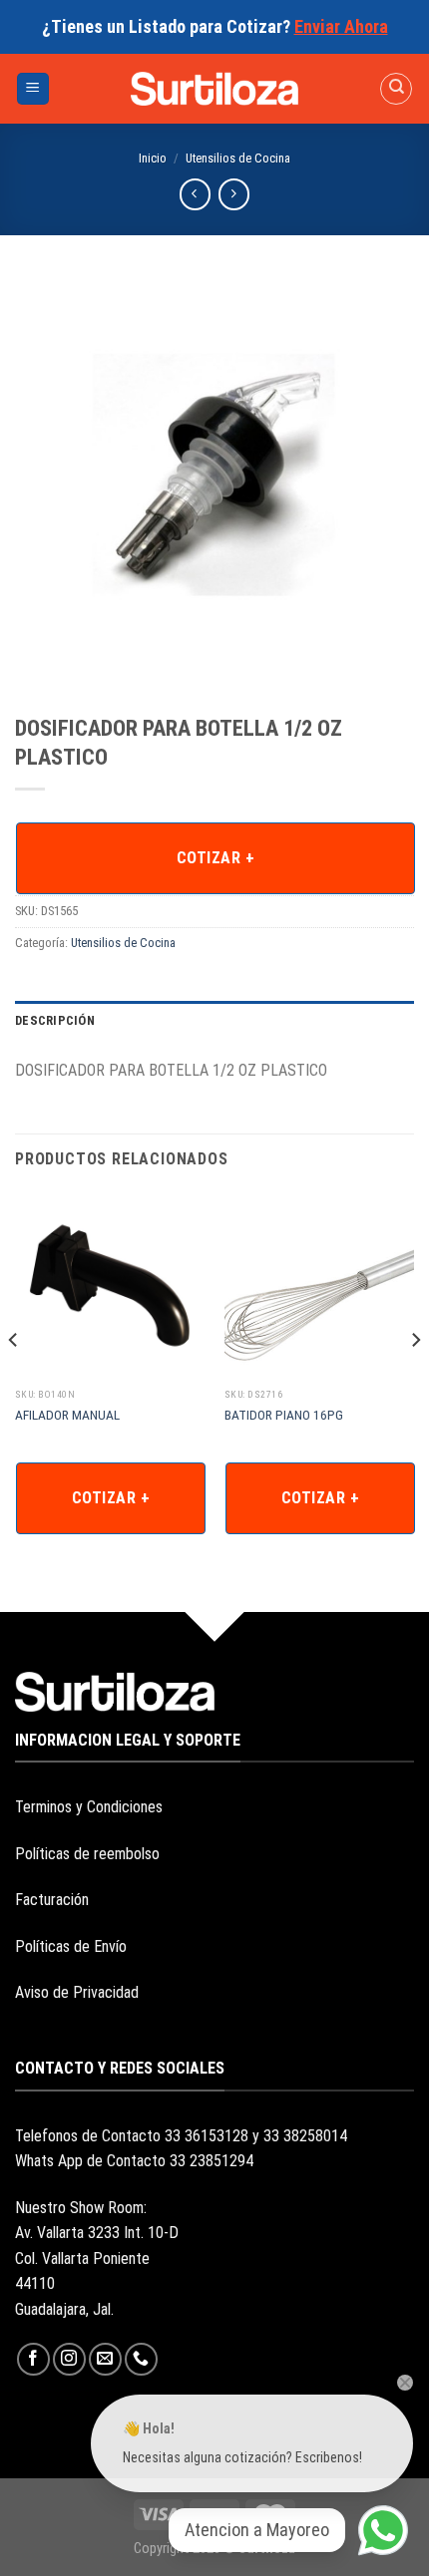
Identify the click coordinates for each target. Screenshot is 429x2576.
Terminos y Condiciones (89, 1807)
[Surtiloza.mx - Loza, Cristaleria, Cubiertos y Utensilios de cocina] (215, 89)
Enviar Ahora (341, 26)
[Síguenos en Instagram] (69, 2359)
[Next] (415, 1380)
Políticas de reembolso (87, 1854)
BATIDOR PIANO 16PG (284, 1415)
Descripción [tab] (55, 1020)
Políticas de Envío (71, 1946)
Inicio (153, 158)
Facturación (52, 1900)
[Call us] (141, 2359)
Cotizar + (215, 858)
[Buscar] (396, 89)
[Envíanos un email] (105, 2359)
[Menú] (33, 89)
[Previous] (14, 1380)
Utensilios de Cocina (238, 158)
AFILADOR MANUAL (67, 1415)
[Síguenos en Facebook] (33, 2359)
